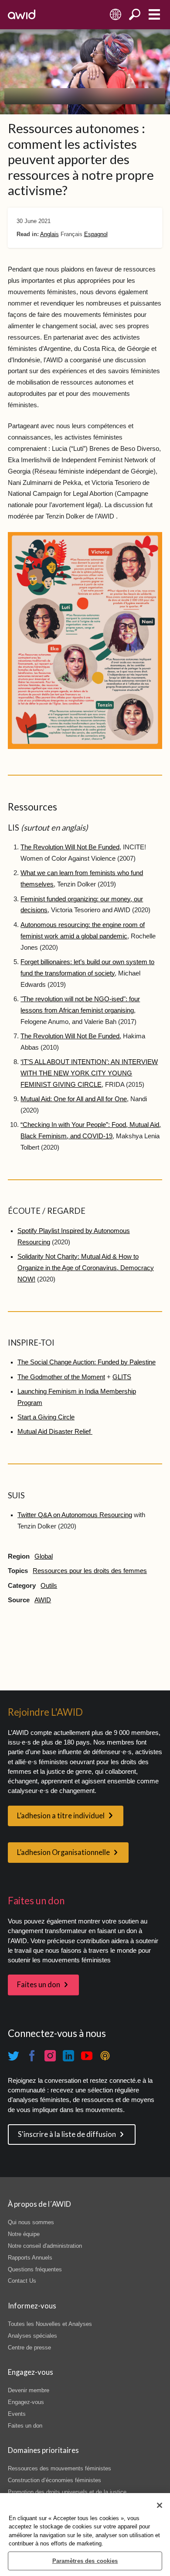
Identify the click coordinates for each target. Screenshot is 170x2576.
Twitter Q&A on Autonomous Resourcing (75, 1515)
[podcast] (105, 2056)
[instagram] (50, 2056)
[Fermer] (160, 2505)
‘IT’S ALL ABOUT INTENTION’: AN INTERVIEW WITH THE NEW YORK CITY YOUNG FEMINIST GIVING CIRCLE (89, 1073)
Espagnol (96, 234)
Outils (49, 1586)
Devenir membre (29, 2390)
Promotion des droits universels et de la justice (67, 2492)
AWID (43, 1600)
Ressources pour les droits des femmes (90, 1571)
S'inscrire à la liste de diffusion (67, 2134)
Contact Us (22, 2281)
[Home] (22, 14)
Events (17, 2414)
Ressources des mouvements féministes (59, 2468)
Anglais (49, 234)
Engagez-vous (26, 2402)
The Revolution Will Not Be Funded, (71, 1036)
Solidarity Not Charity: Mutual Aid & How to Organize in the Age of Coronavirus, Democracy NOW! (86, 1268)
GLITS (122, 1377)
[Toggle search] (135, 15)
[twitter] (14, 2056)
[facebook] (32, 2056)
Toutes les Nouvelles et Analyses (50, 2324)
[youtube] (87, 2056)
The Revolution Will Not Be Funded (70, 847)
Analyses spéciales (32, 2336)
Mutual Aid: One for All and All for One (74, 1099)
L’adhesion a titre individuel (61, 1816)
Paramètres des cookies (85, 2561)
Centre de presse (29, 2348)
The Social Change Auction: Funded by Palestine (87, 1362)
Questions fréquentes (35, 2269)
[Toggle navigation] (154, 15)
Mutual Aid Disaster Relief (55, 1432)
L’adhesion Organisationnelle (63, 1852)
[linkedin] (68, 2056)
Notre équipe (24, 2234)
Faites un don (39, 1985)
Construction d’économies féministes (54, 2480)
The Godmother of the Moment (61, 1377)
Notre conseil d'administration (45, 2246)
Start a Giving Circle (46, 1417)
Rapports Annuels (30, 2258)
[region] (85, 2535)
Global (44, 1556)
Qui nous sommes (31, 2222)
